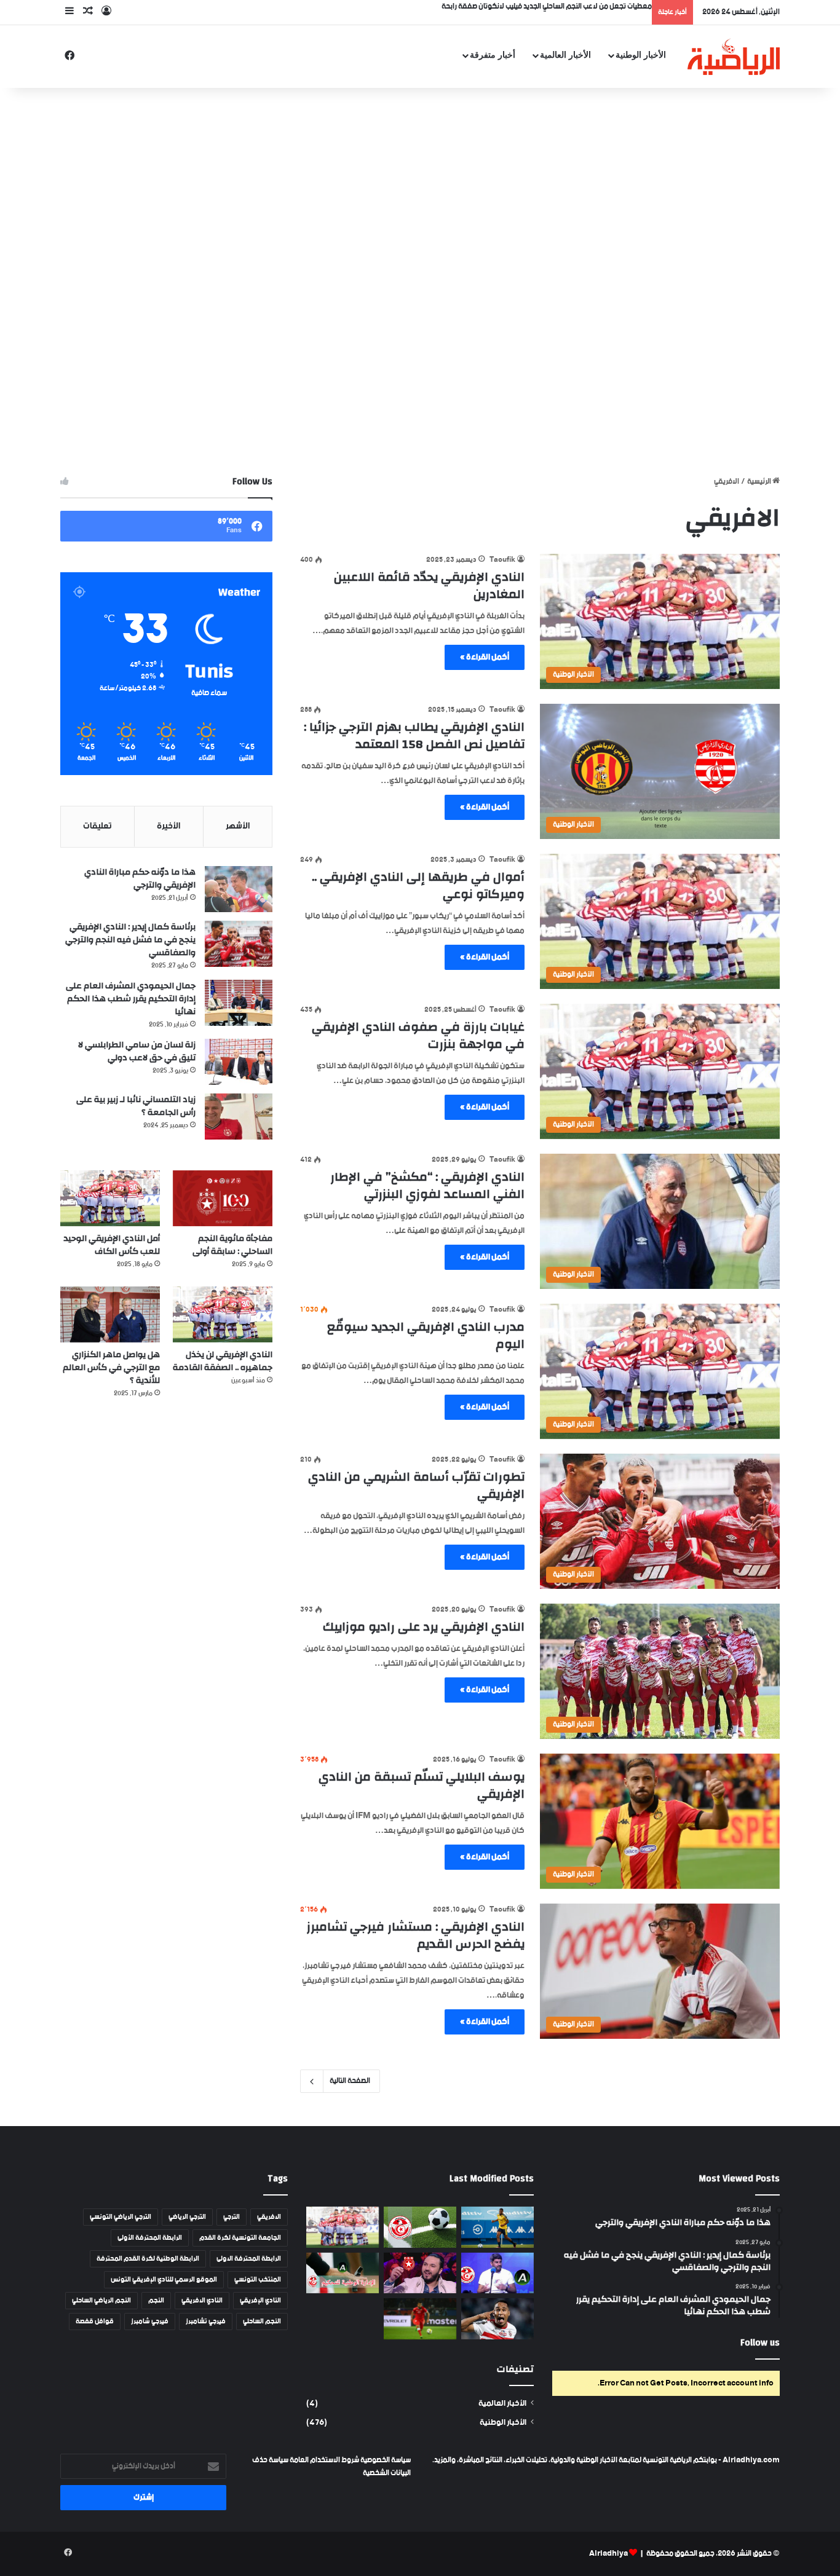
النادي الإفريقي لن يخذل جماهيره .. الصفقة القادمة (223, 1361)
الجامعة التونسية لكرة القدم (240, 2238)
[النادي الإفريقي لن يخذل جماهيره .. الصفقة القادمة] (223, 1314)
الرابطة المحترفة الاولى (249, 2259)
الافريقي (269, 2217)
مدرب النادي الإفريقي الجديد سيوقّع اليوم (426, 1335)
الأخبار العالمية (565, 55)
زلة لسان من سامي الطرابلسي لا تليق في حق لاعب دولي (137, 1051)
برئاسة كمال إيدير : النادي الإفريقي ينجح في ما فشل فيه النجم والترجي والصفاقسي (130, 940)
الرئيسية (760, 482)
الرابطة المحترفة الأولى (150, 2238)
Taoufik (502, 560)
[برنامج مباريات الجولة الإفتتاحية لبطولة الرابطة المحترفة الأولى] (420, 2227)
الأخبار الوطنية (641, 55)
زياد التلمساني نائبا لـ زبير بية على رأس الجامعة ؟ (136, 1106)
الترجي (232, 2217)
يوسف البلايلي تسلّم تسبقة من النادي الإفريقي (422, 1785)
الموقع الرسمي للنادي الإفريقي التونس (164, 2280)
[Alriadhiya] (734, 57)
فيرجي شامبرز (150, 2322)
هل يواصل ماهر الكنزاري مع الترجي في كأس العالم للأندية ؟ (111, 1368)
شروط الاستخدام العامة (324, 2460)
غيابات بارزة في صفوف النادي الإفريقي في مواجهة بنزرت (418, 1035)
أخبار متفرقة (493, 55)
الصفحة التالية (350, 2081)
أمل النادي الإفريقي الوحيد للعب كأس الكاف (112, 1245)
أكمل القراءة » (485, 657)
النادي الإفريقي (260, 2301)
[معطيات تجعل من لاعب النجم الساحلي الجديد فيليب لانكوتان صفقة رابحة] (497, 2227)
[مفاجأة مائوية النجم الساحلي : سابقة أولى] (223, 1198)
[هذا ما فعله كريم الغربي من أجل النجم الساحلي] (420, 2273)
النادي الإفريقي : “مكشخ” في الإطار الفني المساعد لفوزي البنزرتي (427, 1185)
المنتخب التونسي (258, 2280)
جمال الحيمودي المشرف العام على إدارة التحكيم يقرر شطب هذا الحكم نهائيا (131, 999)
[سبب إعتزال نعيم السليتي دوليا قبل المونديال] (420, 2319)
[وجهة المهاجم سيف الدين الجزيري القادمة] (497, 2319)
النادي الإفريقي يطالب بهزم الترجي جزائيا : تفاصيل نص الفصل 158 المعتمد (414, 735)
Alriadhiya (608, 2554)
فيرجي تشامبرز (206, 2322)
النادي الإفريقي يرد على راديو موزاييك (424, 1627)
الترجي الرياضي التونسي (121, 2217)
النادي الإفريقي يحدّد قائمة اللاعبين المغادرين (429, 585)
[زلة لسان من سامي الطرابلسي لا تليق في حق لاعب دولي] (239, 1062)
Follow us (760, 2343)
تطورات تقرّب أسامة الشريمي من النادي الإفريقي (416, 1485)
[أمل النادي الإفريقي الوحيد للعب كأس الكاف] (110, 1198)
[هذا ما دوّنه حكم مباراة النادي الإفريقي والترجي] (239, 889)
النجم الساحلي (262, 2322)
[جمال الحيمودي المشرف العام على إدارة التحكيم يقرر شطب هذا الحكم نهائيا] (239, 1003)
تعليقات (97, 826)
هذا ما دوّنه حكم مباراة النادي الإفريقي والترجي (140, 879)
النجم (156, 2301)
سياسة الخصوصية (385, 2460)
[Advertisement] (420, 186)
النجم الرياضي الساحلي (101, 2301)
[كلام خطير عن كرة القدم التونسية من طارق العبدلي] (497, 2273)
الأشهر (238, 826)
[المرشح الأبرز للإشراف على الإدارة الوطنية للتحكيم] (343, 2273)
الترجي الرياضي (187, 2217)
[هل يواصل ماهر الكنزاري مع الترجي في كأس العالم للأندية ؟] (110, 1314)
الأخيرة (168, 826)
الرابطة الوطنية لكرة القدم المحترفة (148, 2259)
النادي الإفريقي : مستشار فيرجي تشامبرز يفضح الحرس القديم (416, 1935)
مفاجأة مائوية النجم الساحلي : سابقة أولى (232, 1245)
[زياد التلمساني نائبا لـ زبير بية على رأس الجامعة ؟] (239, 1117)
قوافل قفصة (95, 2322)
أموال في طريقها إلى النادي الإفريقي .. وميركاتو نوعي (418, 885)
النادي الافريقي (202, 2301)
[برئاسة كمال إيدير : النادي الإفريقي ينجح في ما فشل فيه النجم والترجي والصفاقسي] (239, 944)
